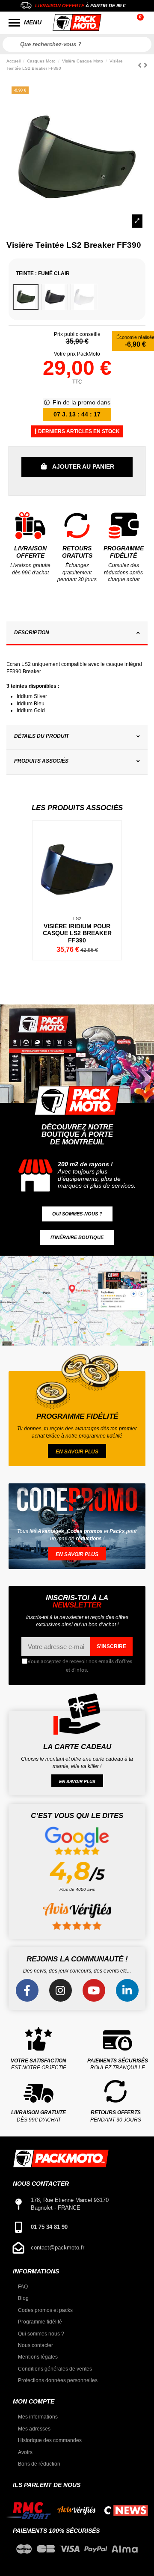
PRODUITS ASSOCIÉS (41, 761)
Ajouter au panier (83, 466)
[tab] (77, 634)
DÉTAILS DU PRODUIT (41, 736)
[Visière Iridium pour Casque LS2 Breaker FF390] (77, 890)
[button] (77, 1214)
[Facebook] (27, 1990)
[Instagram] (61, 1990)
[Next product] (146, 65)
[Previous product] (141, 65)
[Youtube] (94, 1990)
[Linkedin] (127, 1990)
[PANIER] (141, 23)
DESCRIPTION (32, 633)
